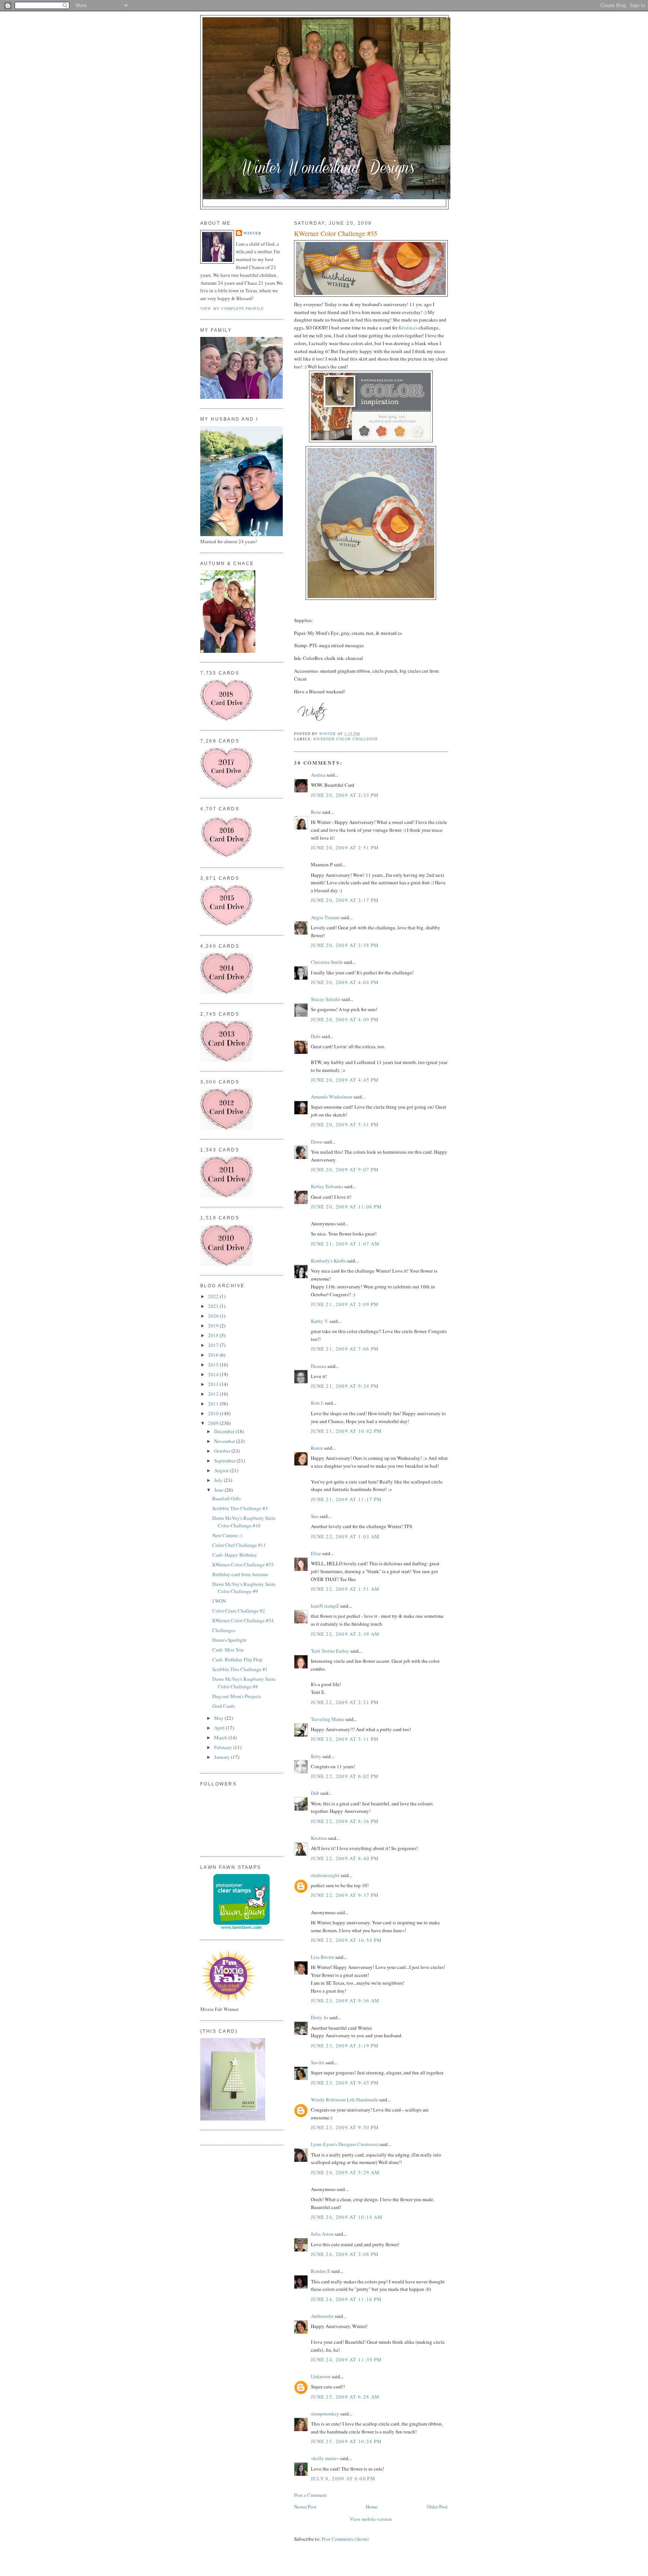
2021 (214, 1306)
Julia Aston (322, 2234)
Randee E (321, 2271)
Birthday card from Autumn (240, 1574)
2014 (214, 1374)
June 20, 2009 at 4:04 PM (345, 982)
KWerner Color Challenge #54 (243, 1620)
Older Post (437, 2507)
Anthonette (322, 2316)
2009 (214, 1423)
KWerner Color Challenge (346, 739)
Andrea (318, 775)
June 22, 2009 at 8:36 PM (345, 1821)
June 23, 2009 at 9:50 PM (345, 2127)
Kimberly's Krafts (328, 1261)
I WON (219, 1601)
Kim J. (317, 1403)
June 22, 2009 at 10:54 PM (346, 1940)
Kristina (319, 1838)
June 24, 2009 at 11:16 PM (346, 2299)
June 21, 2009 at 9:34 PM (345, 1386)
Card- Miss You (228, 1650)
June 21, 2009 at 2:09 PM (345, 1304)
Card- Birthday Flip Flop (237, 1659)
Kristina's (408, 328)
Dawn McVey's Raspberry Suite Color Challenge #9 (244, 1588)
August (222, 1470)
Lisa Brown (322, 1957)
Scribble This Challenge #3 (240, 1508)
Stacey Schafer (326, 999)
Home (372, 2507)
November (225, 1441)
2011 (214, 1404)
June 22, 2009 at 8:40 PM (345, 1858)
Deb (315, 1793)
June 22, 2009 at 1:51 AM (345, 1589)
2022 (214, 1296)
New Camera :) (227, 1535)
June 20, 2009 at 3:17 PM (345, 900)
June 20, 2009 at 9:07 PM (345, 1169)
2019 (214, 1326)
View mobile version (371, 2519)
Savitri (318, 2062)
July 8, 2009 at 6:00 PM (343, 2478)
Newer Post (305, 2507)
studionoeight (325, 1875)
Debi (316, 1036)
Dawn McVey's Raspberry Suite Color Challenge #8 (244, 1683)
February (224, 1747)
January (223, 1757)
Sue (315, 1516)
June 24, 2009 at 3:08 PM (345, 2254)
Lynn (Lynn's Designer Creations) (345, 2144)
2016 (214, 1355)
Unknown (321, 2376)
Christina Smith (327, 962)
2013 (214, 1384)
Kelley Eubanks (327, 1186)
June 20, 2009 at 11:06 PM (346, 1207)
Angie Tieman (325, 917)
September (225, 1461)
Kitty (316, 1756)
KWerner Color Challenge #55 (243, 1565)
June (219, 1490)
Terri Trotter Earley (330, 1651)
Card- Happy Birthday (235, 1555)
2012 (214, 1394)
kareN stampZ (325, 1606)
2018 (214, 1335)
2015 (214, 1365)
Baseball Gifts (226, 1498)
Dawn (317, 1142)
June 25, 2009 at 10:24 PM (346, 2441)
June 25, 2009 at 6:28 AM (345, 2397)
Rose (316, 812)
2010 (214, 1413)
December (225, 1431)
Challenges (224, 1630)
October (223, 1451)
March (221, 1737)
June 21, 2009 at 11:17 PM (346, 1499)
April (220, 1728)
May (219, 1718)
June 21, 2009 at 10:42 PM (346, 1431)
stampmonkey (325, 2414)
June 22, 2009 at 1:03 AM (345, 1536)
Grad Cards (223, 1706)
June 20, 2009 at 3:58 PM (345, 945)
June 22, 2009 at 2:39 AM (345, 1634)
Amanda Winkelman (332, 1097)
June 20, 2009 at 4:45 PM (345, 1080)
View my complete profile (232, 308)
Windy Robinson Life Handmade (344, 2100)
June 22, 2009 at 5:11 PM (345, 1739)
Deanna (319, 1366)
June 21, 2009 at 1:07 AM (345, 1244)
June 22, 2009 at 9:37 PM (345, 1895)
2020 (214, 1316)
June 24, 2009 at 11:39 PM (346, 2360)
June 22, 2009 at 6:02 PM (345, 1776)
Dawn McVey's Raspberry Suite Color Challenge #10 (244, 1522)
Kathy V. (320, 1321)
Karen (317, 1448)
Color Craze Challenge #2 (239, 1611)
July (219, 1480)
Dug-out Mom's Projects (237, 1696)
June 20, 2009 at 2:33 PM (345, 795)
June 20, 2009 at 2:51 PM (345, 848)
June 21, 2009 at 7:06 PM (345, 1349)
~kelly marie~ (325, 2458)
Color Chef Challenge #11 (239, 1545)
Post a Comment (310, 2495)
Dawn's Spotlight (229, 1640)
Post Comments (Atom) (345, 2539)
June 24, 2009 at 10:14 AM (347, 2217)
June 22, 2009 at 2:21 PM (345, 1702)
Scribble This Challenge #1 (240, 1669)
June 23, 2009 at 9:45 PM (345, 2083)
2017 (214, 1345)
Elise (316, 1553)
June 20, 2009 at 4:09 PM (345, 1019)
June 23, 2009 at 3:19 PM (345, 2045)
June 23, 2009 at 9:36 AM (345, 2000)
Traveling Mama (328, 1719)
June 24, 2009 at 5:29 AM (345, 2172)
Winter (252, 233)
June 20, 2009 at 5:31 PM (345, 1124)
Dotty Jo (319, 2017)
